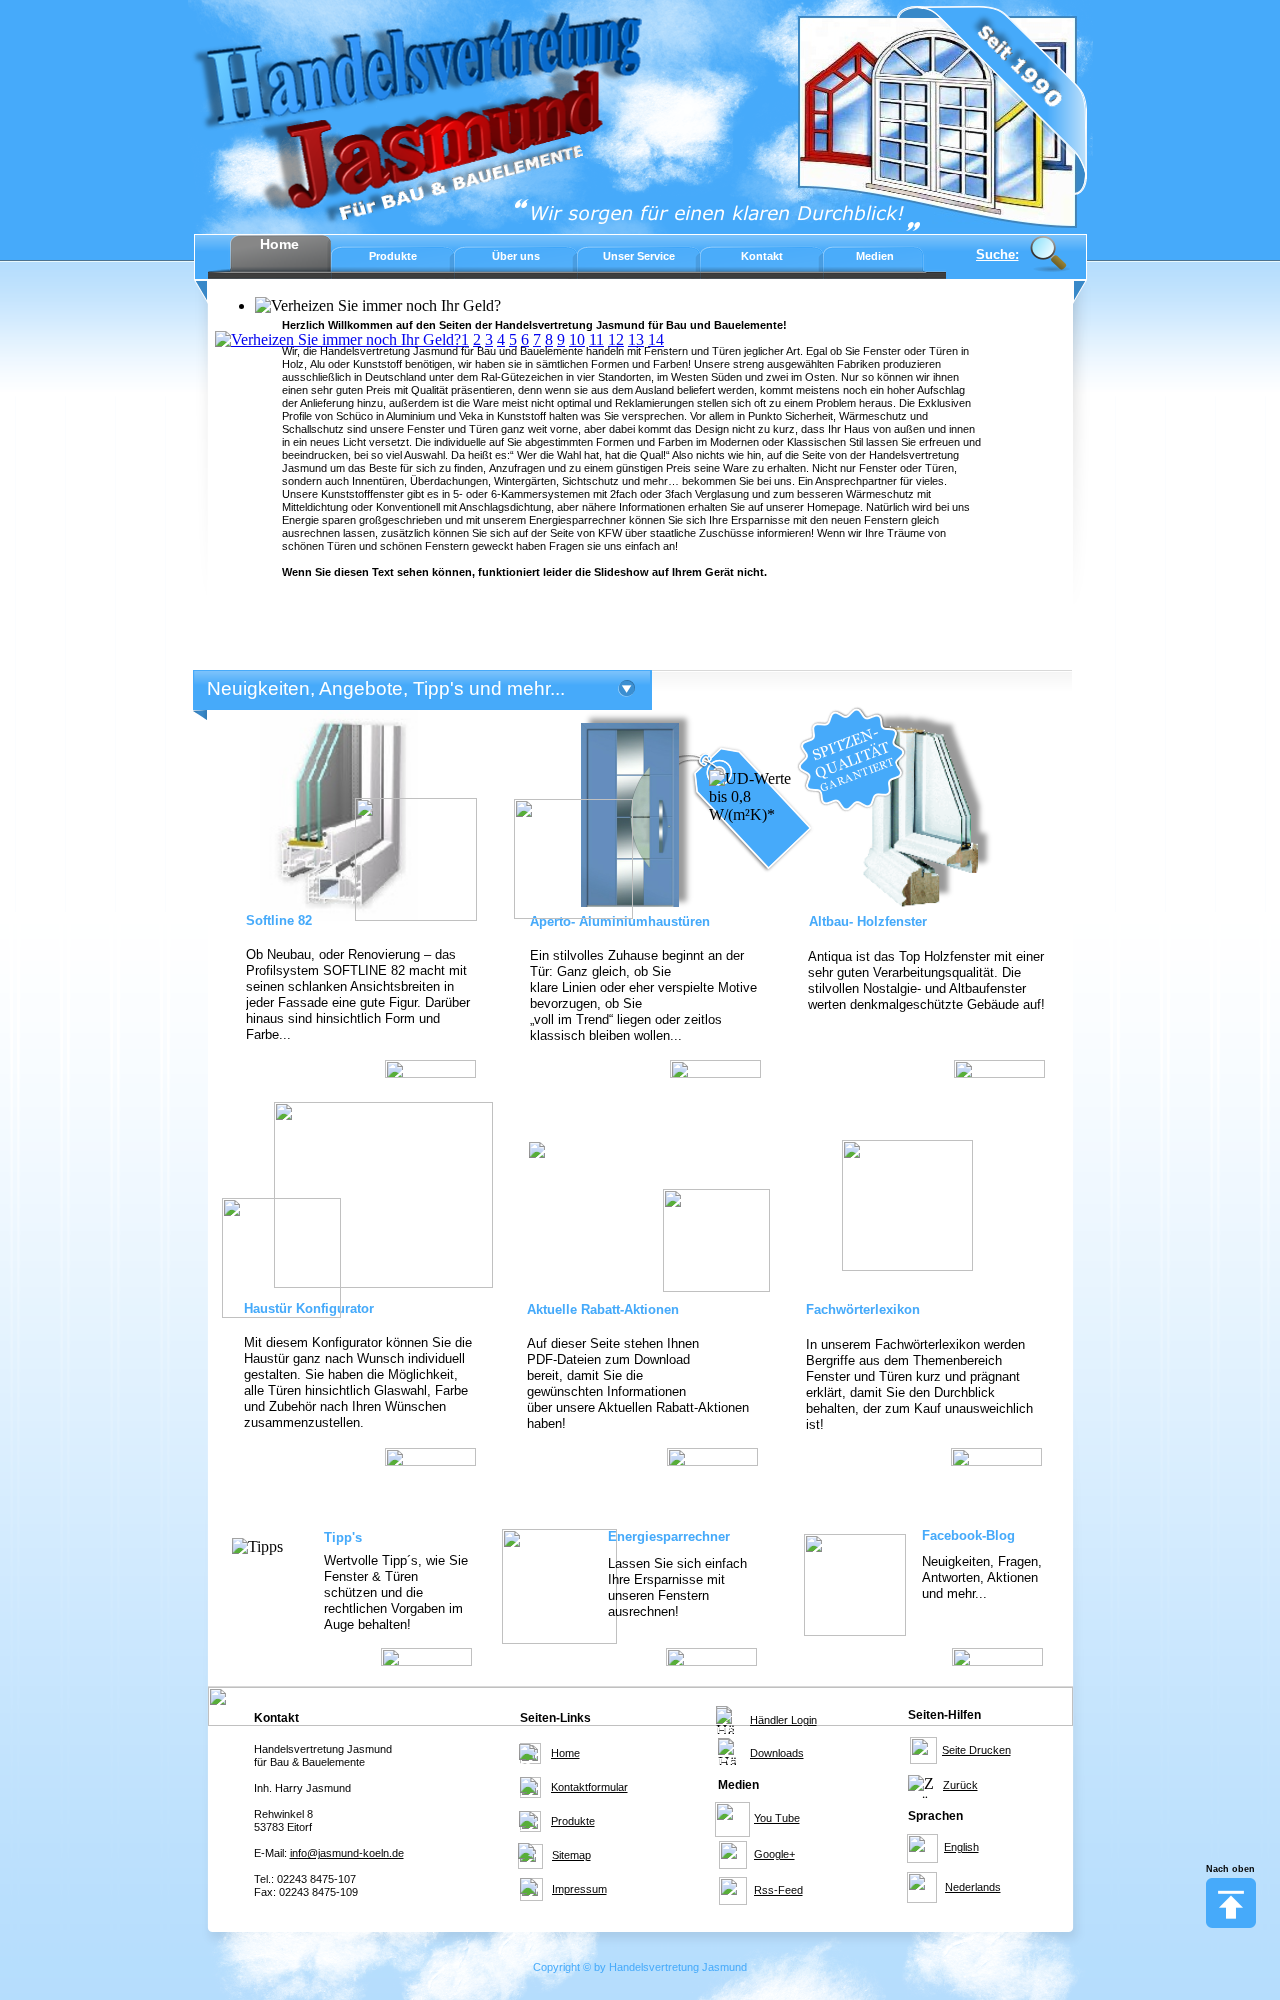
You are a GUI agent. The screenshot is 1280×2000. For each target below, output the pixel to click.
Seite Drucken (976, 1750)
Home (565, 1753)
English (961, 1847)
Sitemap (571, 1855)
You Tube (777, 1818)
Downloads (777, 1753)
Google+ (774, 1854)
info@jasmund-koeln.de (347, 1853)
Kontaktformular (589, 1787)
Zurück (960, 1785)
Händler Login (783, 1720)
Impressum (579, 1889)
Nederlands (973, 1887)
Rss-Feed (778, 1890)
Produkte (573, 1821)
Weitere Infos (428, 1068)
